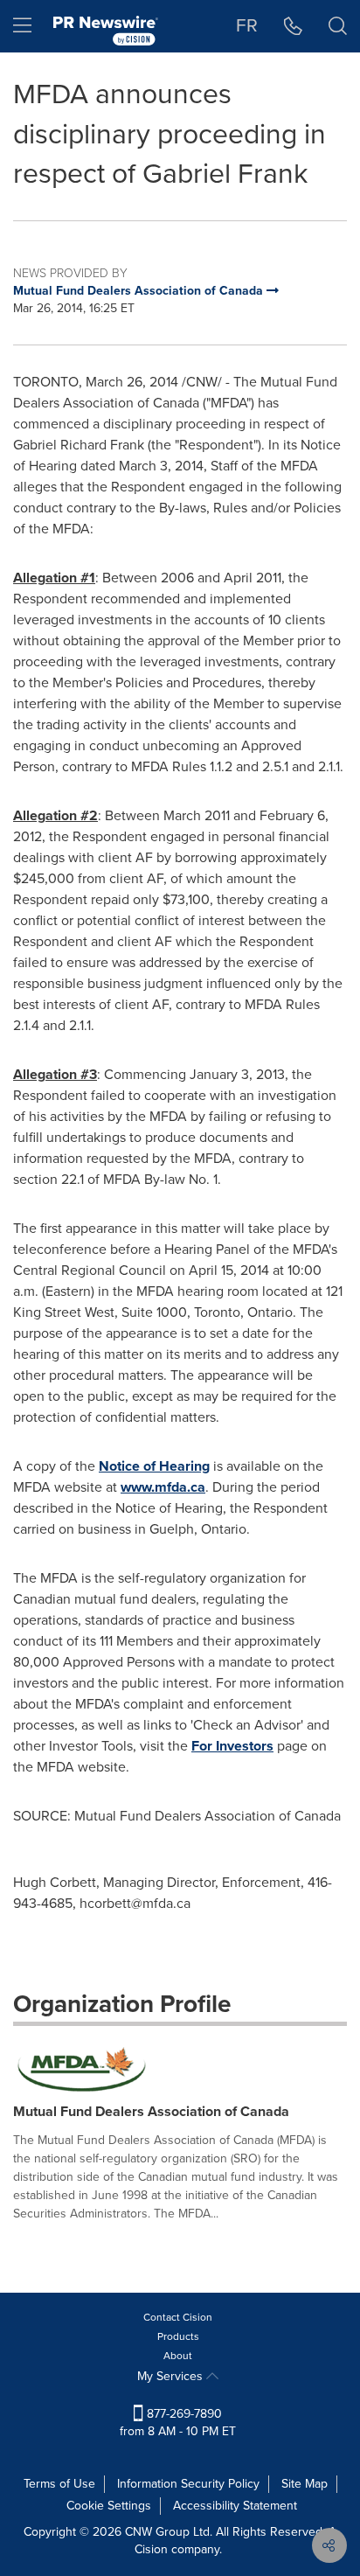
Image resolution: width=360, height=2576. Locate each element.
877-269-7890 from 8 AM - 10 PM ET (178, 2423)
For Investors (232, 1746)
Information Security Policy (188, 2484)
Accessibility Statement (235, 2506)
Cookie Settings (109, 2506)
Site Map (305, 2484)
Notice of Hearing (154, 1466)
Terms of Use (59, 2484)
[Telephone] (293, 26)
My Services (172, 2376)
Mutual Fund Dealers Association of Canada (151, 2111)
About (178, 2356)
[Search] (338, 26)
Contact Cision (178, 2317)
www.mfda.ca (163, 1487)
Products (178, 2336)
